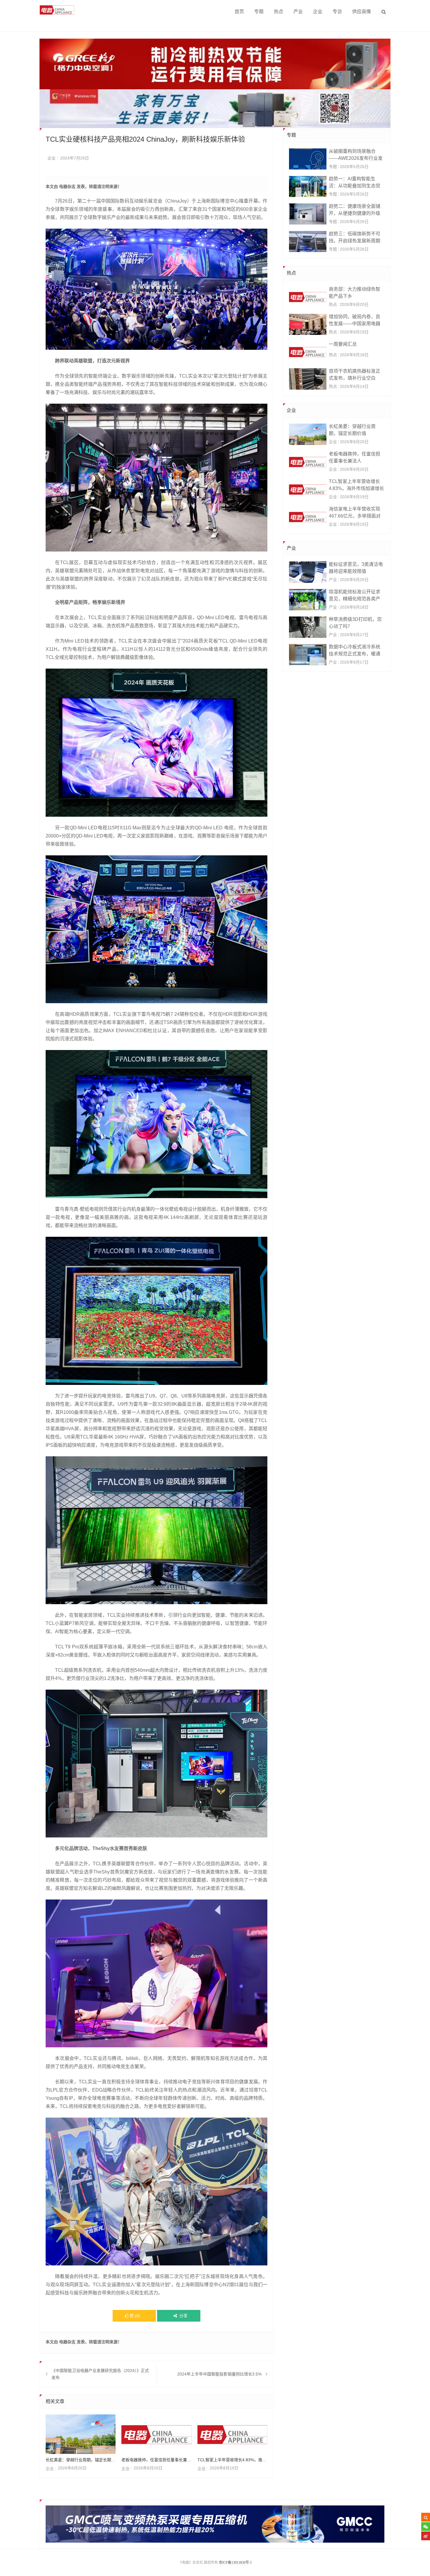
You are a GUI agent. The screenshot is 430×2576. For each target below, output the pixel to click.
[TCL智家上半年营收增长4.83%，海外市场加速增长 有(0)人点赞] (308, 489)
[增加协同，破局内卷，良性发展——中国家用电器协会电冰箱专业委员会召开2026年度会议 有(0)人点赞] (308, 324)
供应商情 (362, 12)
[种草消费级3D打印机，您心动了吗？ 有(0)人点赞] (308, 627)
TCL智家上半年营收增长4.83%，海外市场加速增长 (232, 2460)
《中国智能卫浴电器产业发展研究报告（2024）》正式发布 (100, 2374)
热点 (278, 12)
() (135, 2316)
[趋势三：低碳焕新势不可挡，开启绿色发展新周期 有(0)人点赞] (308, 241)
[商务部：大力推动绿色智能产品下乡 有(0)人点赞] (308, 297)
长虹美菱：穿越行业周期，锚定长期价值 (81, 2460)
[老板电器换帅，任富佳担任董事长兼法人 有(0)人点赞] (308, 462)
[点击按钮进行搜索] (426, 2517)
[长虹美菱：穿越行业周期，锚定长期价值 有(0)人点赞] (308, 434)
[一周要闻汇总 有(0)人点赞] (308, 352)
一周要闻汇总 (343, 344)
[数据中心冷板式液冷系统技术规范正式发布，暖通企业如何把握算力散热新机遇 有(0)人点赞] (308, 655)
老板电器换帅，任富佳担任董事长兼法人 (156, 2460)
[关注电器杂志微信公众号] (426, 2527)
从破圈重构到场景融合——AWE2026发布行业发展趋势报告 (356, 155)
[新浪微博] (426, 2536)
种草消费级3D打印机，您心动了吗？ (355, 623)
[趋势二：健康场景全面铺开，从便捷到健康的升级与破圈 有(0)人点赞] (308, 214)
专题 (259, 12)
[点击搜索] (383, 13)
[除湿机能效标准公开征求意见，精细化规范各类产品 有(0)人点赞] (308, 600)
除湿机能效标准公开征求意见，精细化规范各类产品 (355, 596)
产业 (298, 12)
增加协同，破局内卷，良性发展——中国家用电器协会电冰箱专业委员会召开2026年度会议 (355, 321)
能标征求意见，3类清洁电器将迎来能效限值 (356, 568)
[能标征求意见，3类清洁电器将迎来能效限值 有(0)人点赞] (308, 572)
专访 (337, 12)
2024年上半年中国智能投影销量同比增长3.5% (219, 2374)
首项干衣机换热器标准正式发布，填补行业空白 (355, 375)
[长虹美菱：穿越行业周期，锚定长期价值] (81, 2434)
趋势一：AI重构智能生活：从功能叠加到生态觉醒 (355, 183)
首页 (239, 12)
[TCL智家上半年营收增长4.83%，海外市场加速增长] (232, 2434)
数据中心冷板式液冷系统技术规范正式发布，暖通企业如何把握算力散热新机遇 (355, 651)
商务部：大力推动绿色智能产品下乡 (355, 293)
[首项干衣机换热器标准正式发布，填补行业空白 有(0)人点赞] (308, 379)
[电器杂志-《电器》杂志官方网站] (57, 10)
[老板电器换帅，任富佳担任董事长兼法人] (156, 2434)
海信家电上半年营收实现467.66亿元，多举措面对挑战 (355, 513)
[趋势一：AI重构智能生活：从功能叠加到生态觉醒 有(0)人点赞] (308, 186)
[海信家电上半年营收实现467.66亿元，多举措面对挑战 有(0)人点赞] (308, 517)
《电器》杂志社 (191, 2563)
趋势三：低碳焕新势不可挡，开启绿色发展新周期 (355, 237)
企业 (318, 12)
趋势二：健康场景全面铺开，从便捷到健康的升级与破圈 (355, 210)
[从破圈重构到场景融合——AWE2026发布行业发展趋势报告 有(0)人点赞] (308, 159)
